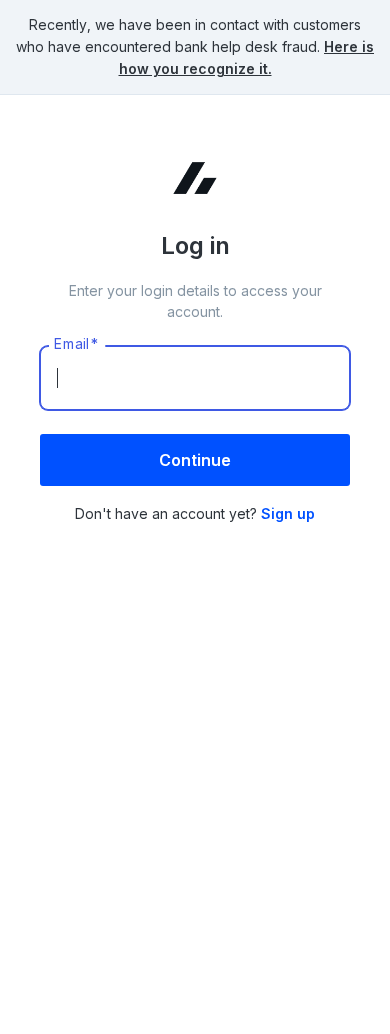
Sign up (288, 513)
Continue (195, 460)
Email (77, 344)
